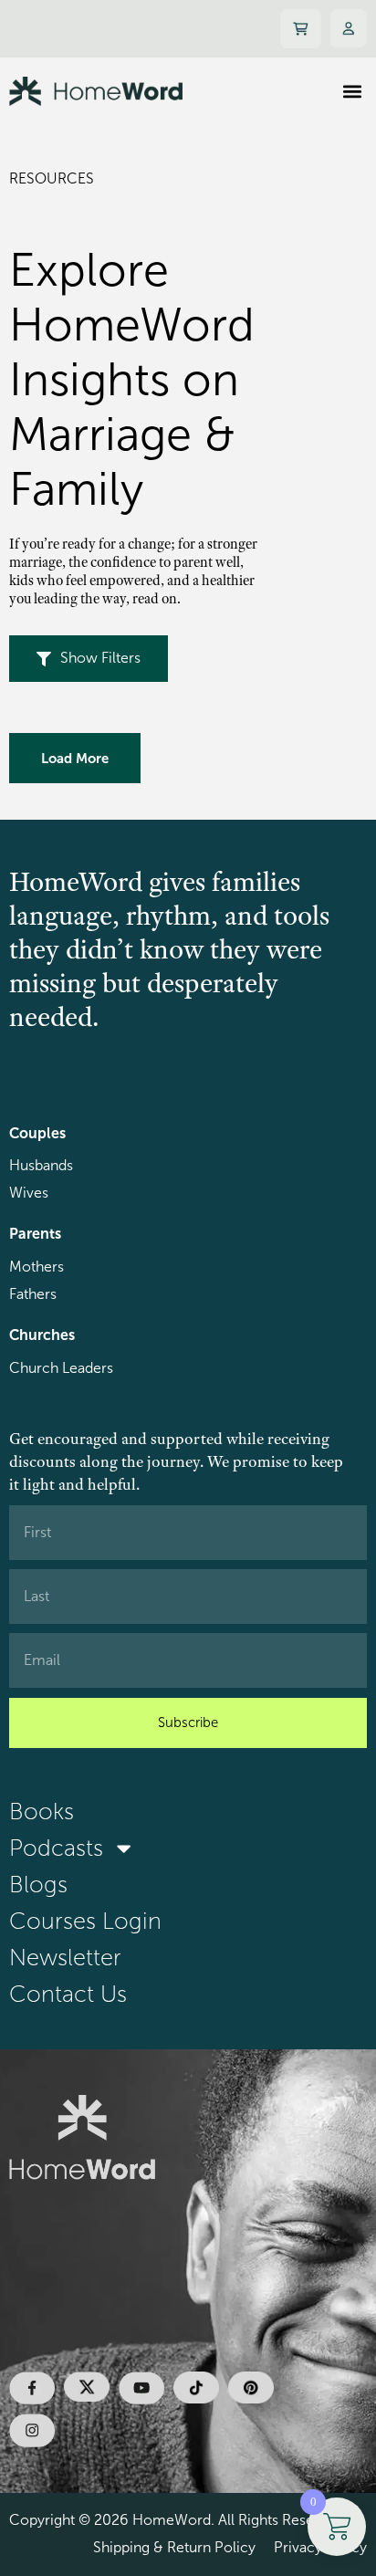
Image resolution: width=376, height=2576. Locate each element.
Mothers (37, 1267)
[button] (352, 91)
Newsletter (65, 1958)
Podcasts (56, 1848)
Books (42, 1812)
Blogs (38, 1885)
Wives (29, 1193)
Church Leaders (61, 1368)
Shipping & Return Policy (174, 2547)
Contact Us (68, 1994)
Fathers (33, 1294)
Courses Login (85, 1921)
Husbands (41, 1165)
